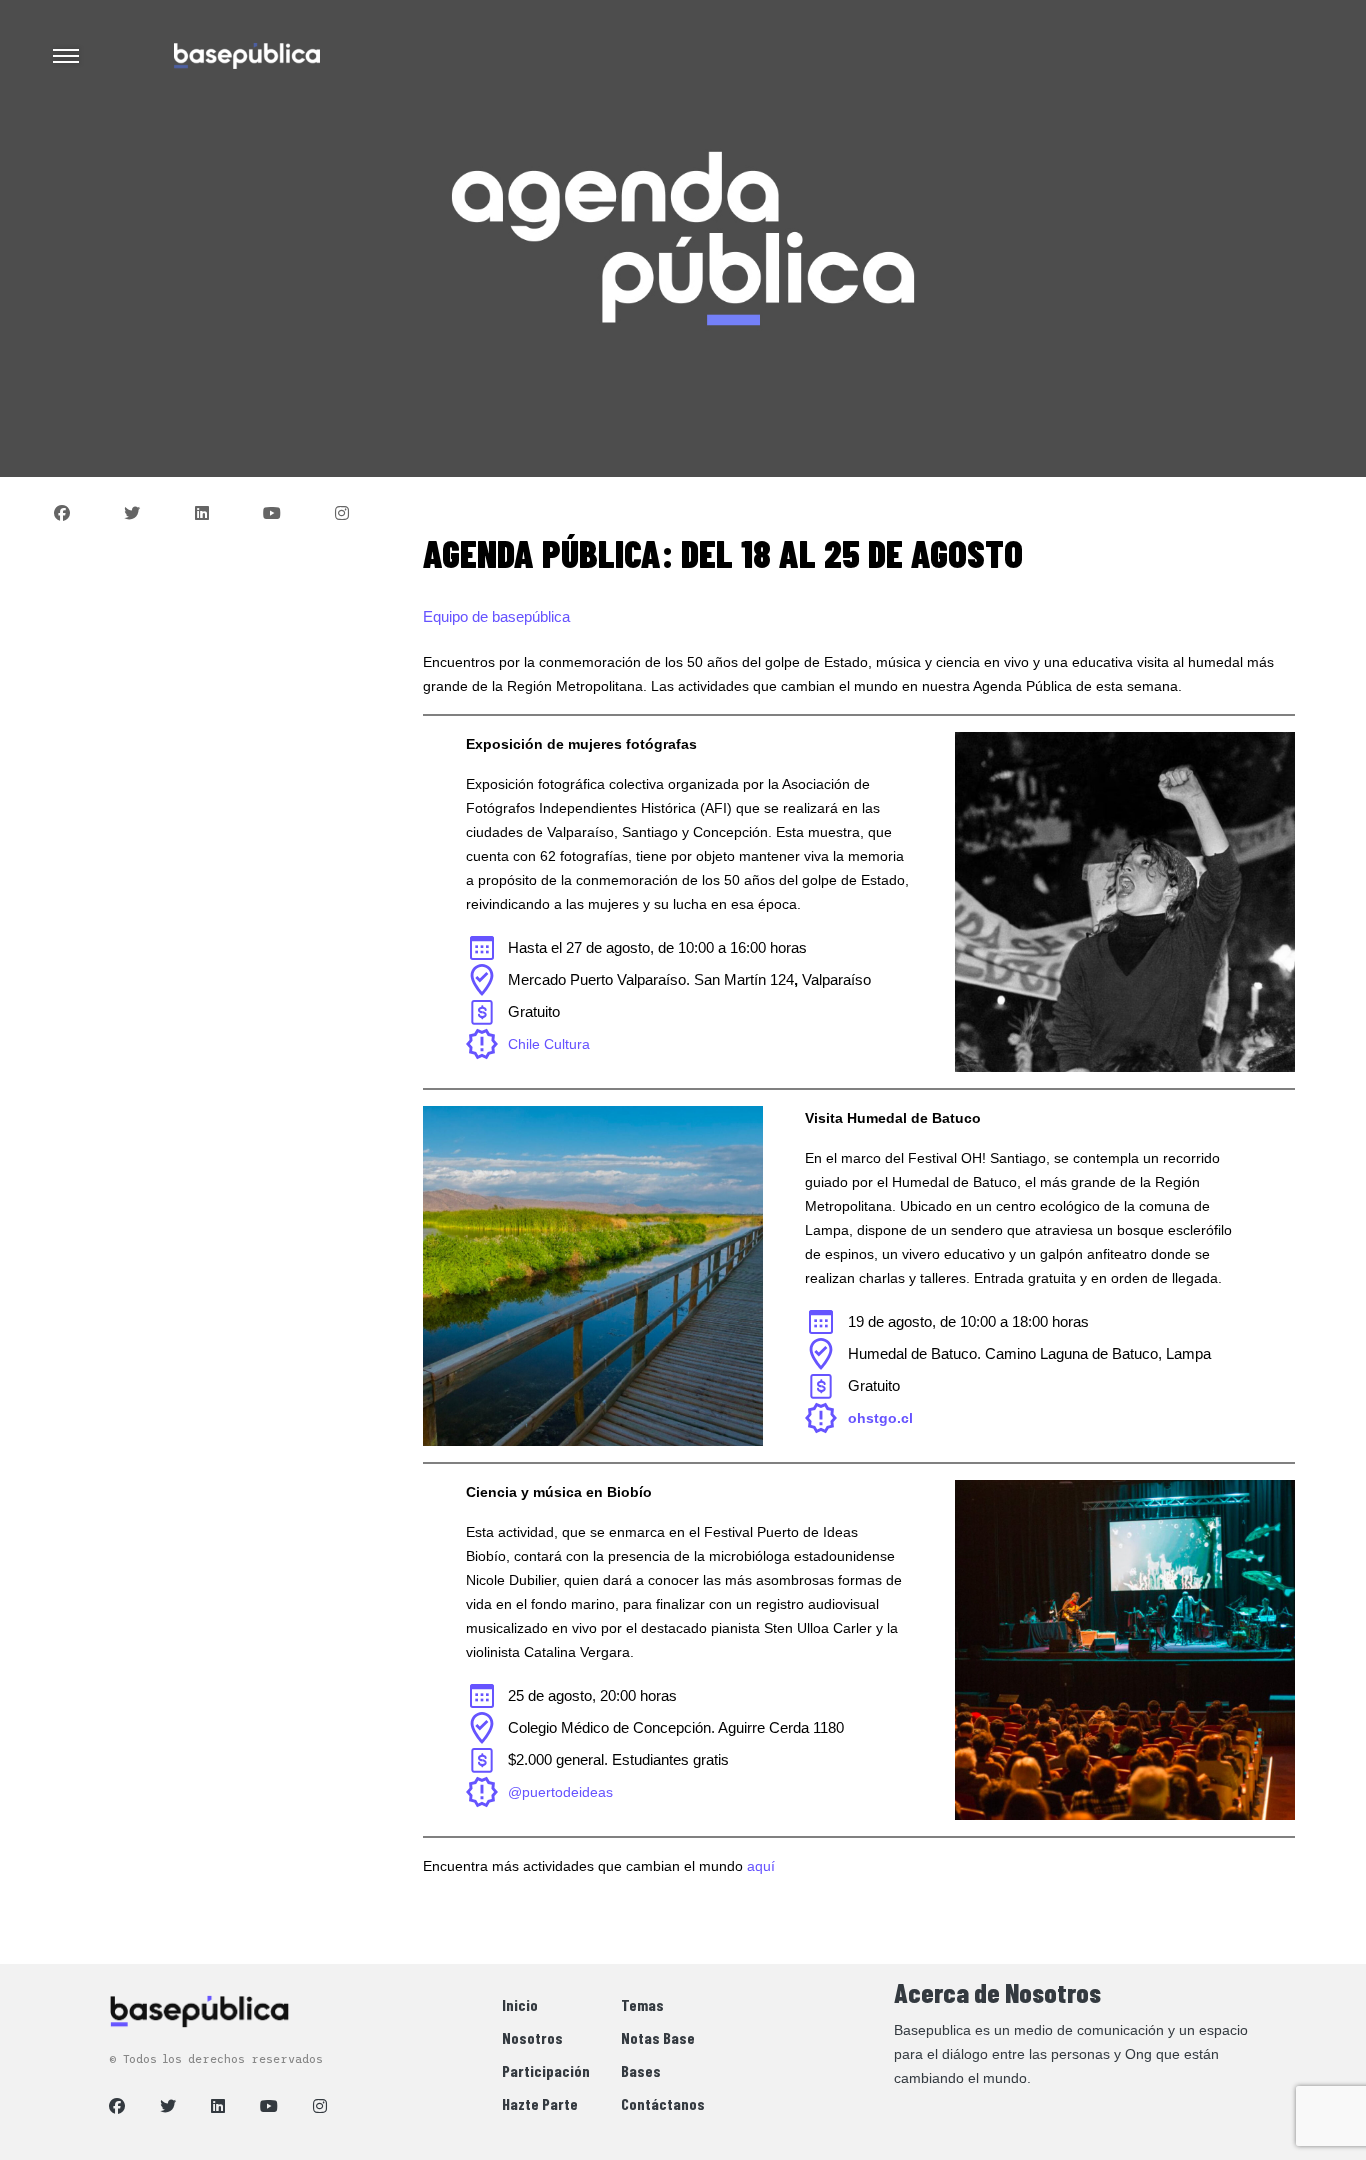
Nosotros (532, 2037)
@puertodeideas (560, 1792)
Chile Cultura (549, 1044)
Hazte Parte (540, 2103)
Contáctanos (663, 2103)
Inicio (520, 2004)
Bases (641, 2070)
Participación (546, 2070)
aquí (761, 1866)
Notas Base (658, 2037)
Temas (642, 2004)
